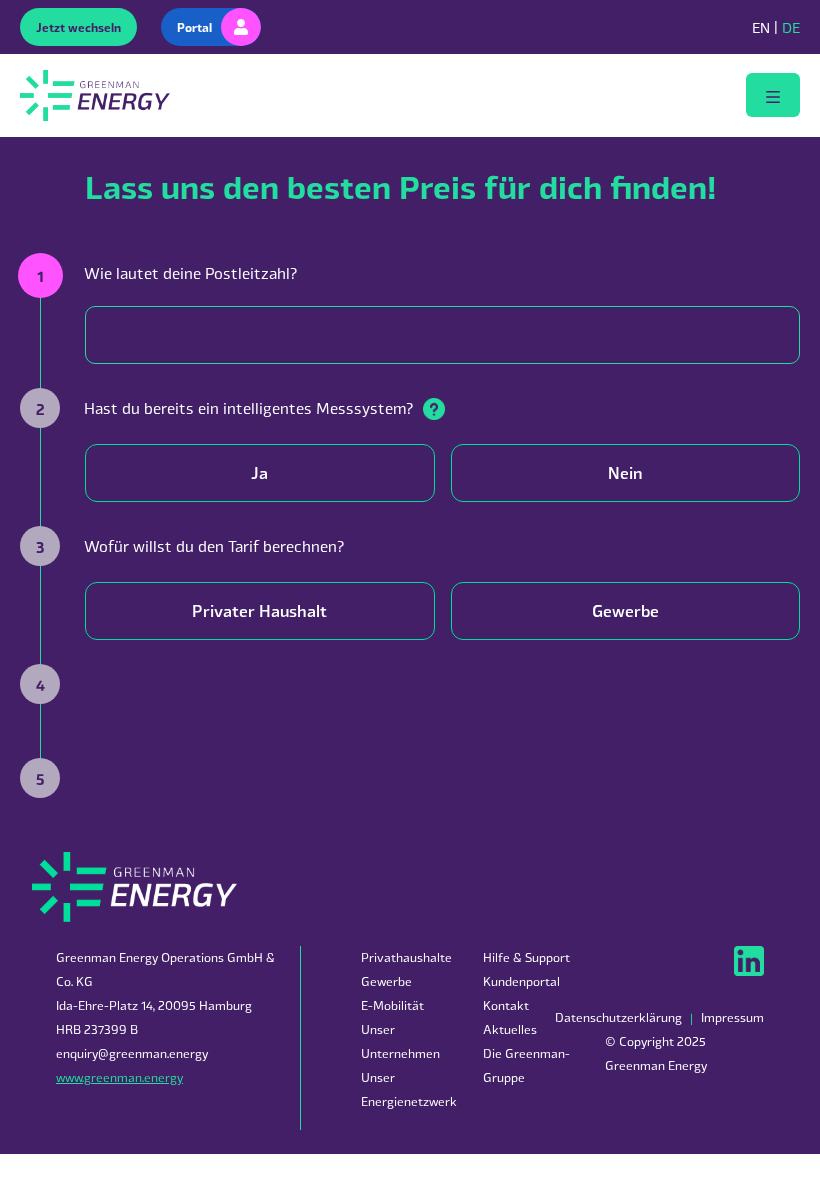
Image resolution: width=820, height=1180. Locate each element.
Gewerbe (625, 610)
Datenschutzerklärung (618, 1017)
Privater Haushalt (259, 610)
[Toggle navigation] (773, 95)
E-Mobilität (392, 1005)
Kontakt (506, 1005)
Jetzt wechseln (78, 27)
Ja (259, 472)
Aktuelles (510, 1029)
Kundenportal (521, 981)
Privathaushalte (406, 957)
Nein (625, 472)
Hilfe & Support (526, 957)
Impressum (732, 1017)
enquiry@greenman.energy (132, 1053)
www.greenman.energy (119, 1077)
